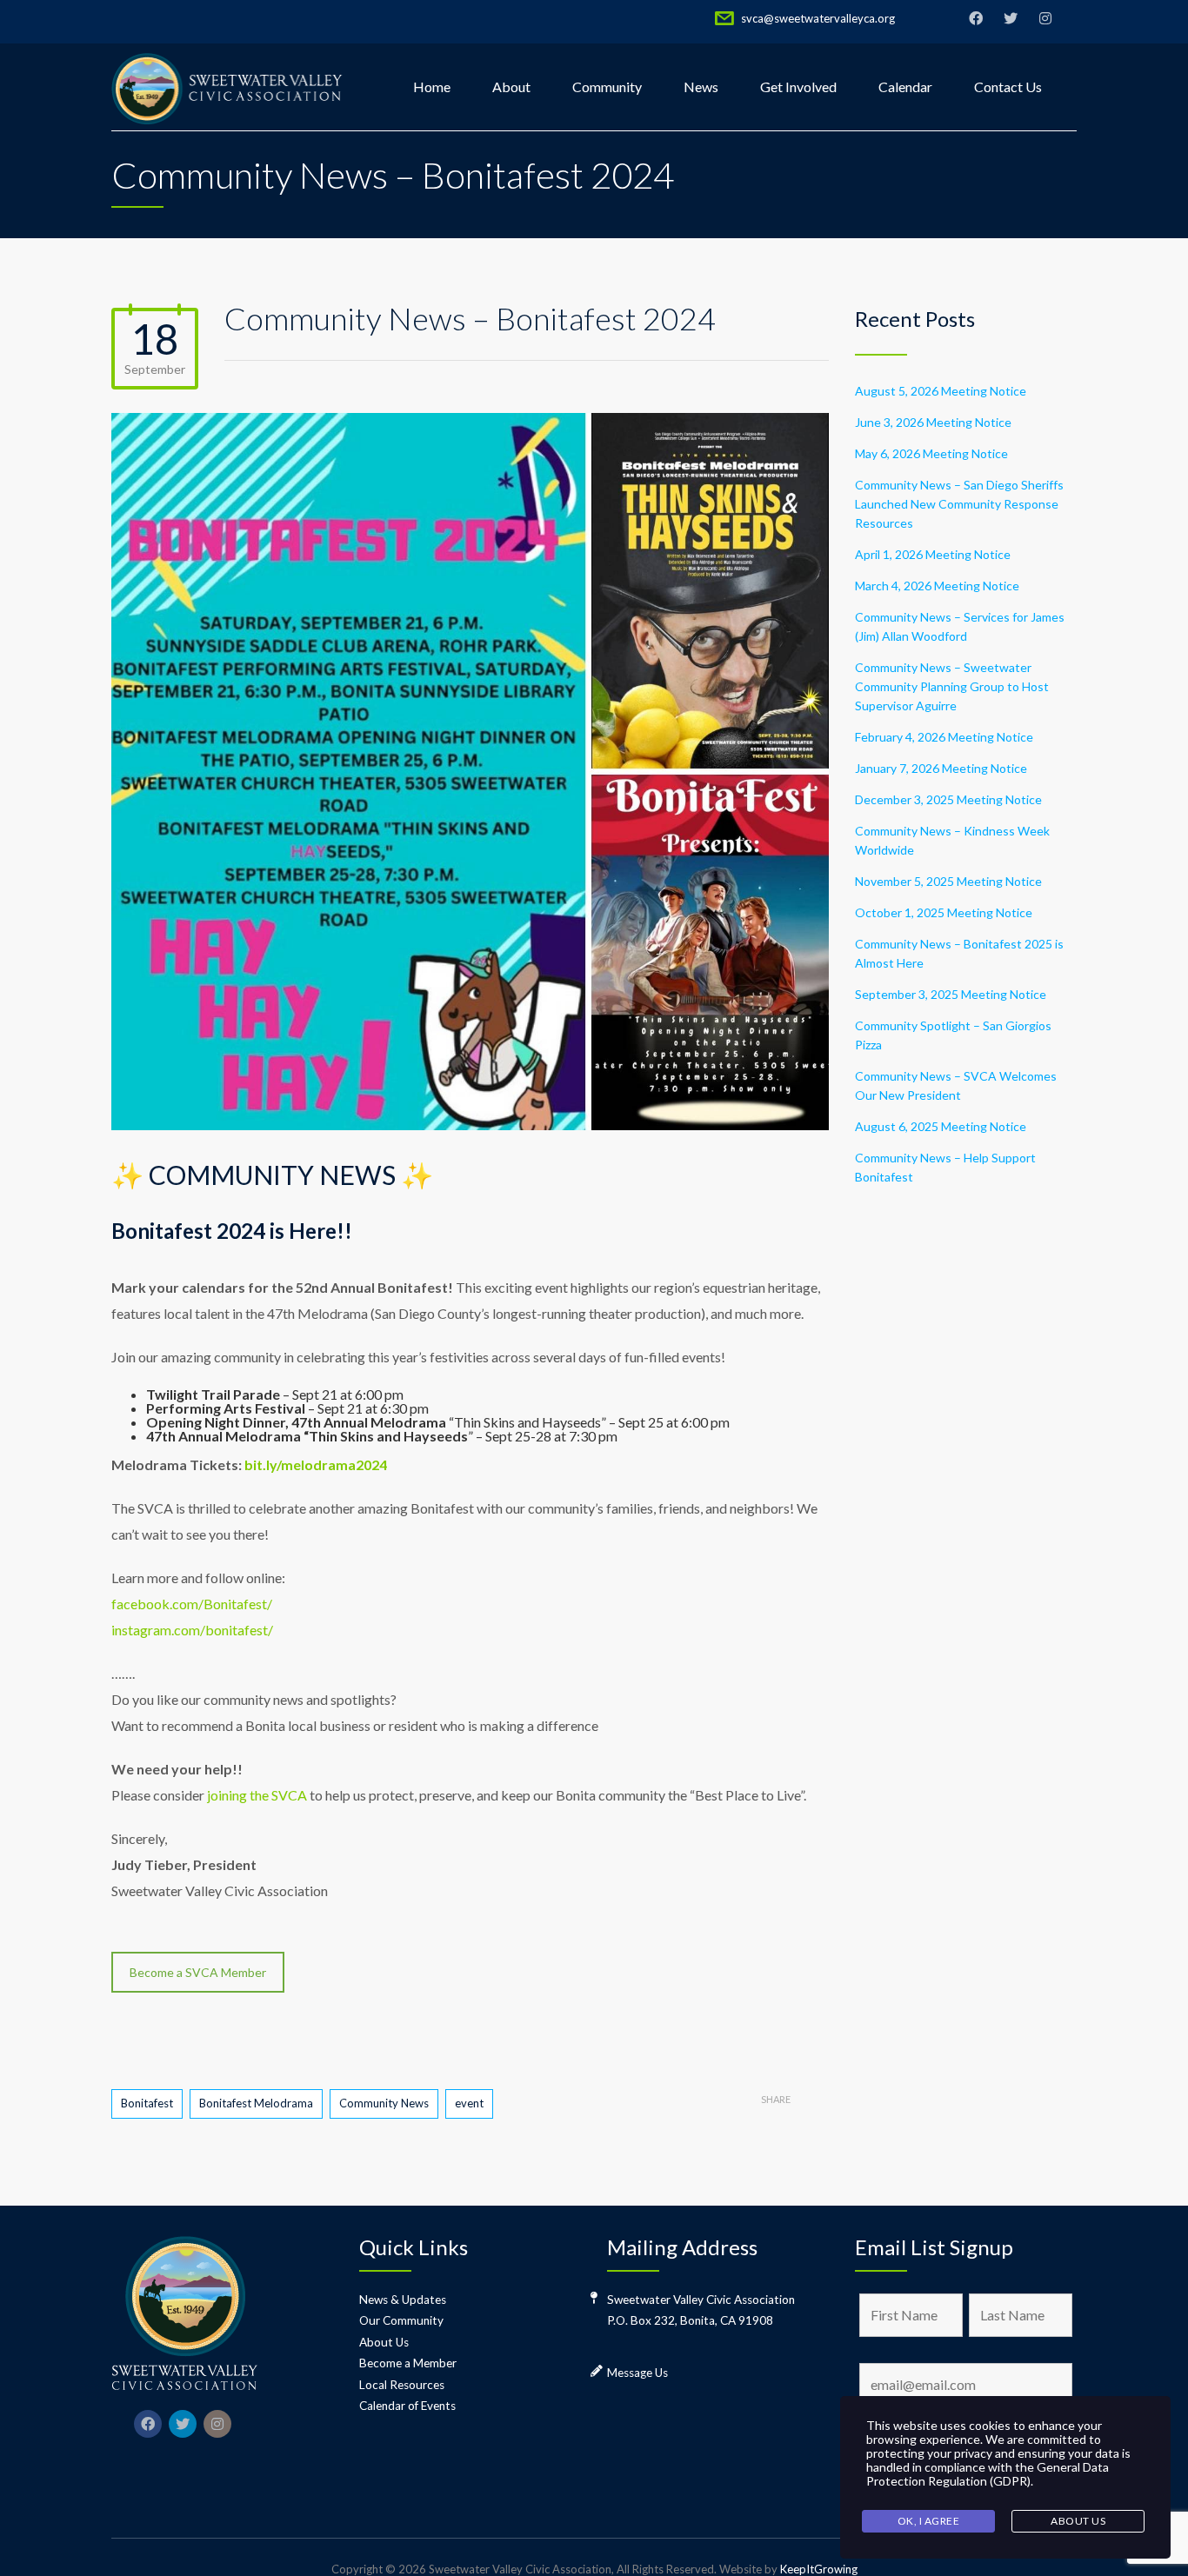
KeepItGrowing (819, 2569)
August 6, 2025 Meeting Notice (941, 1126)
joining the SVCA (257, 1795)
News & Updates (403, 2300)
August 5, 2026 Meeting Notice (941, 391)
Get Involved (798, 87)
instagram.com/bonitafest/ (192, 1630)
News (701, 87)
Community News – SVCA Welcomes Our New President (956, 1085)
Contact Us (1008, 87)
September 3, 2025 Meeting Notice (951, 994)
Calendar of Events (407, 2406)
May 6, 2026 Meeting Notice (931, 453)
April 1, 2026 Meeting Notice (933, 554)
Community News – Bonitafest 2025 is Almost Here (959, 953)
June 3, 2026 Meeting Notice (933, 422)
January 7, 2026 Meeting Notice (941, 768)
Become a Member (408, 2363)
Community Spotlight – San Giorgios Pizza (953, 1035)
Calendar (905, 87)
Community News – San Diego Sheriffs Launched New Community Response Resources (959, 504)
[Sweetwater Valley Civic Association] (228, 87)
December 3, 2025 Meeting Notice (948, 799)
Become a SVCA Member (198, 1972)
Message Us (637, 2373)
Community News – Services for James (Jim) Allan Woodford (960, 626)
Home (432, 87)
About (511, 87)
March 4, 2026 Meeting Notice (937, 586)
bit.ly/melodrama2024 (316, 1464)
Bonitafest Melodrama (256, 2103)
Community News (384, 2103)
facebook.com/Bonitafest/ (192, 1604)
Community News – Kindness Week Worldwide (952, 840)
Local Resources (402, 2385)
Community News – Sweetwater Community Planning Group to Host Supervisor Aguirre (952, 686)
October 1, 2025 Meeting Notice (944, 912)
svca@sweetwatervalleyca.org (818, 18)
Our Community (401, 2320)
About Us (384, 2342)
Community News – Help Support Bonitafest (945, 1167)
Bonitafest (147, 2103)
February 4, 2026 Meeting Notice (944, 737)
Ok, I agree (929, 2521)
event (469, 2103)
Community (607, 87)
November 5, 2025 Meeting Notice (948, 881)
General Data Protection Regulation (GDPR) (988, 2474)
